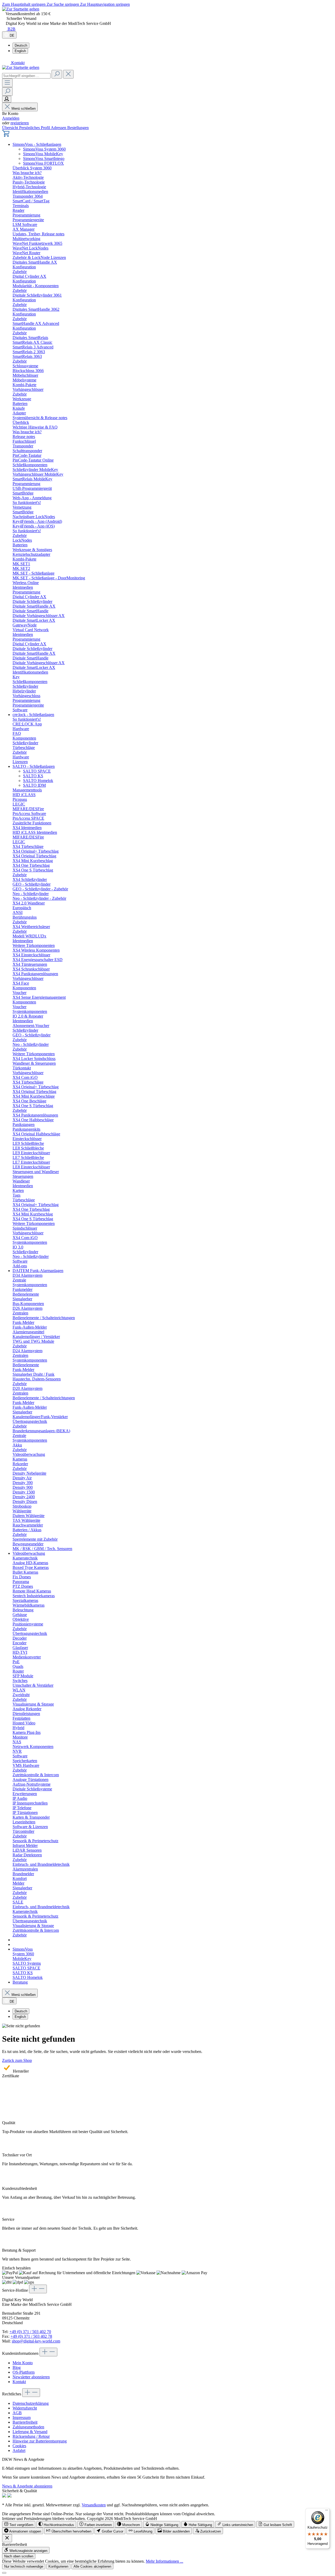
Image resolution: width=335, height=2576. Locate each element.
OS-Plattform (24, 2372)
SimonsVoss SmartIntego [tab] (44, 159)
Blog (17, 2367)
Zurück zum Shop (17, 2060)
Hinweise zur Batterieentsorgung (40, 2441)
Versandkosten (94, 2505)
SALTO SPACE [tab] (37, 771)
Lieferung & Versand (30, 2432)
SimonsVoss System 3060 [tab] (44, 149)
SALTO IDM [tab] (34, 785)
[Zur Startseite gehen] (21, 9)
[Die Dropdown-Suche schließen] (68, 74)
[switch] (19, 2524)
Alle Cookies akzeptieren (92, 2566)
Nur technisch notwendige (24, 2566)
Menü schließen (24, 109)
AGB (17, 2413)
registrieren (20, 123)
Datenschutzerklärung (31, 2403)
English (20, 51)
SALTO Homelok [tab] (38, 781)
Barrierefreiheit (25, 2422)
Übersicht (11, 128)
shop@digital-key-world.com (36, 2341)
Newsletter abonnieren (31, 2377)
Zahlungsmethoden (28, 2427)
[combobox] (26, 76)
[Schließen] (4, 2573)
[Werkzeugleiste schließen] (7, 2538)
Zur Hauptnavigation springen (105, 4)
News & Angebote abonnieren (27, 2486)
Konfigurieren (58, 2566)
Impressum (22, 2417)
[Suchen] (57, 74)
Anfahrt (19, 2450)
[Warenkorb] (6, 135)
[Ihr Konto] (7, 99)
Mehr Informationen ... (164, 2561)
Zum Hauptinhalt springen (24, 4)
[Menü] (7, 83)
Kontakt (19, 2382)
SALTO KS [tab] (33, 776)
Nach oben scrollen (19, 2556)
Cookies (19, 2446)
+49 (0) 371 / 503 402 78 (31, 2336)
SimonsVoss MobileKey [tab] (43, 154)
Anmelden (11, 118)
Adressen (59, 128)
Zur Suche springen (63, 4)
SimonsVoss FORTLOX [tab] (43, 163)
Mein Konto (23, 2363)
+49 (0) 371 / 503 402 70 (30, 2332)
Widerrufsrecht (25, 2408)
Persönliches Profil (35, 128)
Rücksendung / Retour (31, 2436)
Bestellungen (78, 128)
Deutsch (21, 45)
